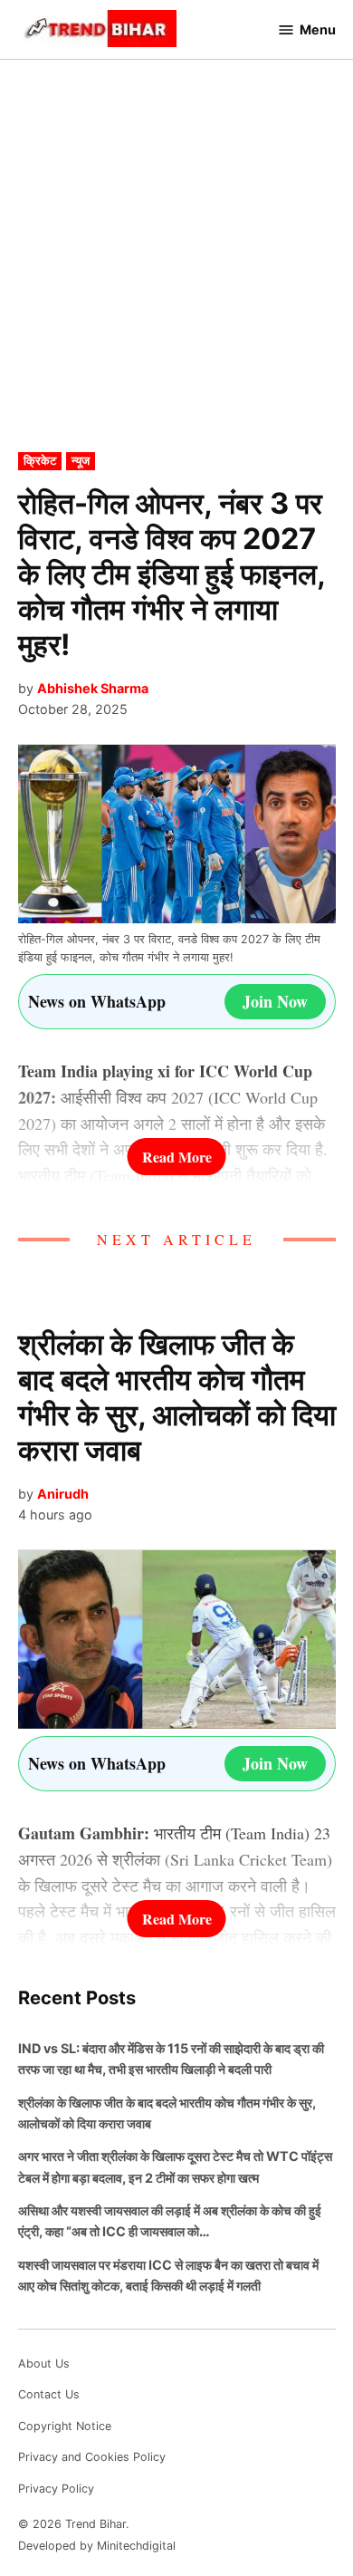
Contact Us (49, 2394)
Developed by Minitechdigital (97, 2546)
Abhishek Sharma (93, 688)
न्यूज (81, 461)
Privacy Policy (56, 2489)
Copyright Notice (65, 2426)
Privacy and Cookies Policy (92, 2457)
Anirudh (63, 1494)
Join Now (275, 1001)
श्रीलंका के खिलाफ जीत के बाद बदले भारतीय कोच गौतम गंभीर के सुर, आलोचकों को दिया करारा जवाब (177, 1397)
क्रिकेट (40, 461)
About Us (44, 2364)
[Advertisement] (176, 268)
